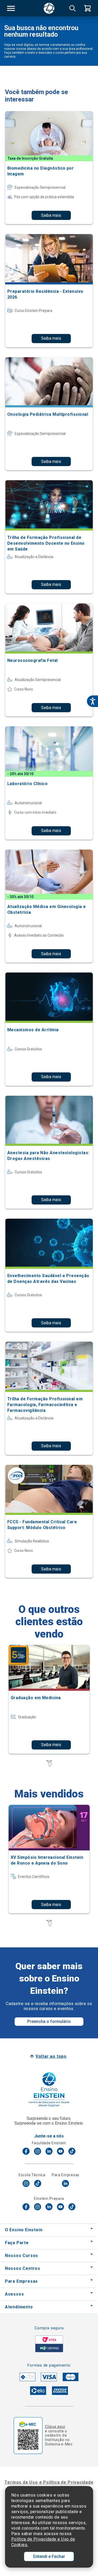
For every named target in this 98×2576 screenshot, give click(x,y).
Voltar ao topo (51, 2056)
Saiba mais (51, 215)
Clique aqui (55, 2427)
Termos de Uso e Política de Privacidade (49, 2482)
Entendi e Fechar (49, 2556)
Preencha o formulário (49, 2021)
